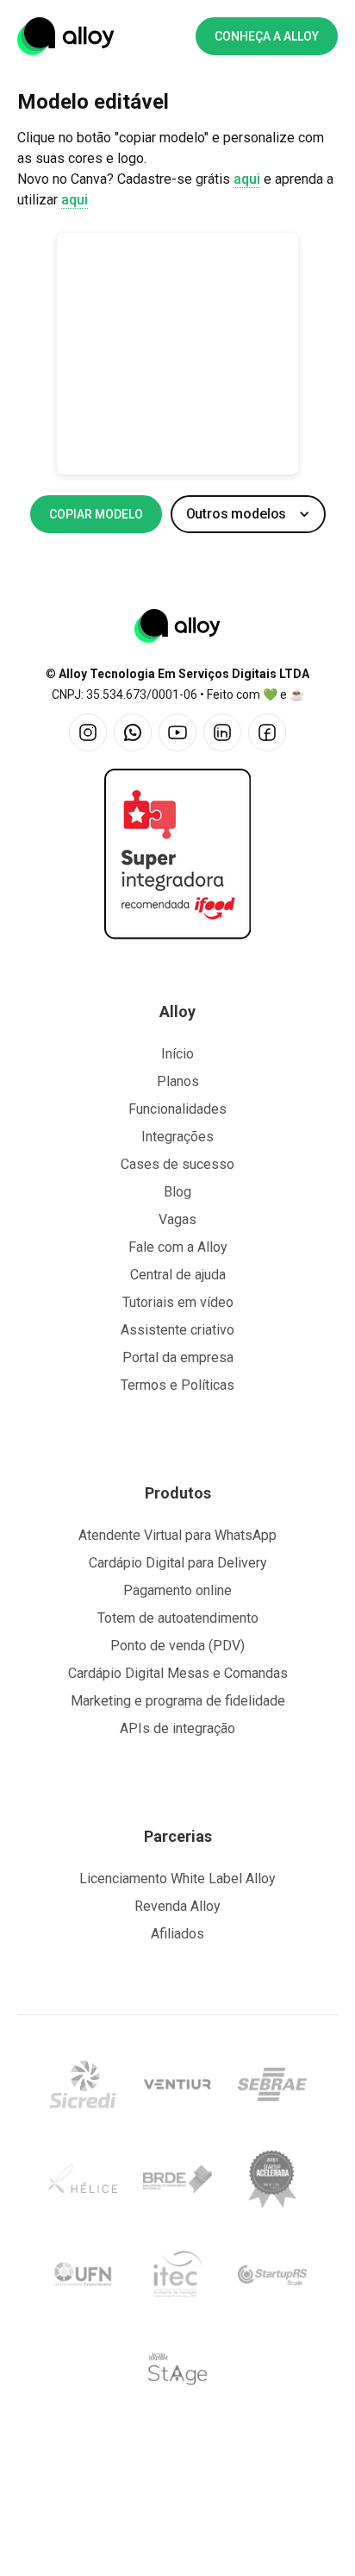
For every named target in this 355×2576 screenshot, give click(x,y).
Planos (178, 1081)
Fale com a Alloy (178, 1247)
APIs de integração (177, 1728)
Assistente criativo (177, 1330)
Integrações (177, 1137)
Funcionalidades (177, 1109)
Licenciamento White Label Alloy (177, 1879)
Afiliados (177, 1934)
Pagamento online (177, 1590)
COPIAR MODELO (96, 514)
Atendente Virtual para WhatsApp (177, 1535)
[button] (248, 514)
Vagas (177, 1219)
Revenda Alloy (177, 1906)
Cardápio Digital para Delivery (178, 1563)
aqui (247, 179)
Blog (177, 1192)
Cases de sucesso (177, 1164)
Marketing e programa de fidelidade (178, 1701)
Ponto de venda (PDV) (177, 1646)
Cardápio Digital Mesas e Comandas (178, 1673)
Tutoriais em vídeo (178, 1302)
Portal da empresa (178, 1357)
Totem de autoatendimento (178, 1618)
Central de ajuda (178, 1275)
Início (177, 1054)
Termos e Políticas (177, 1385)
